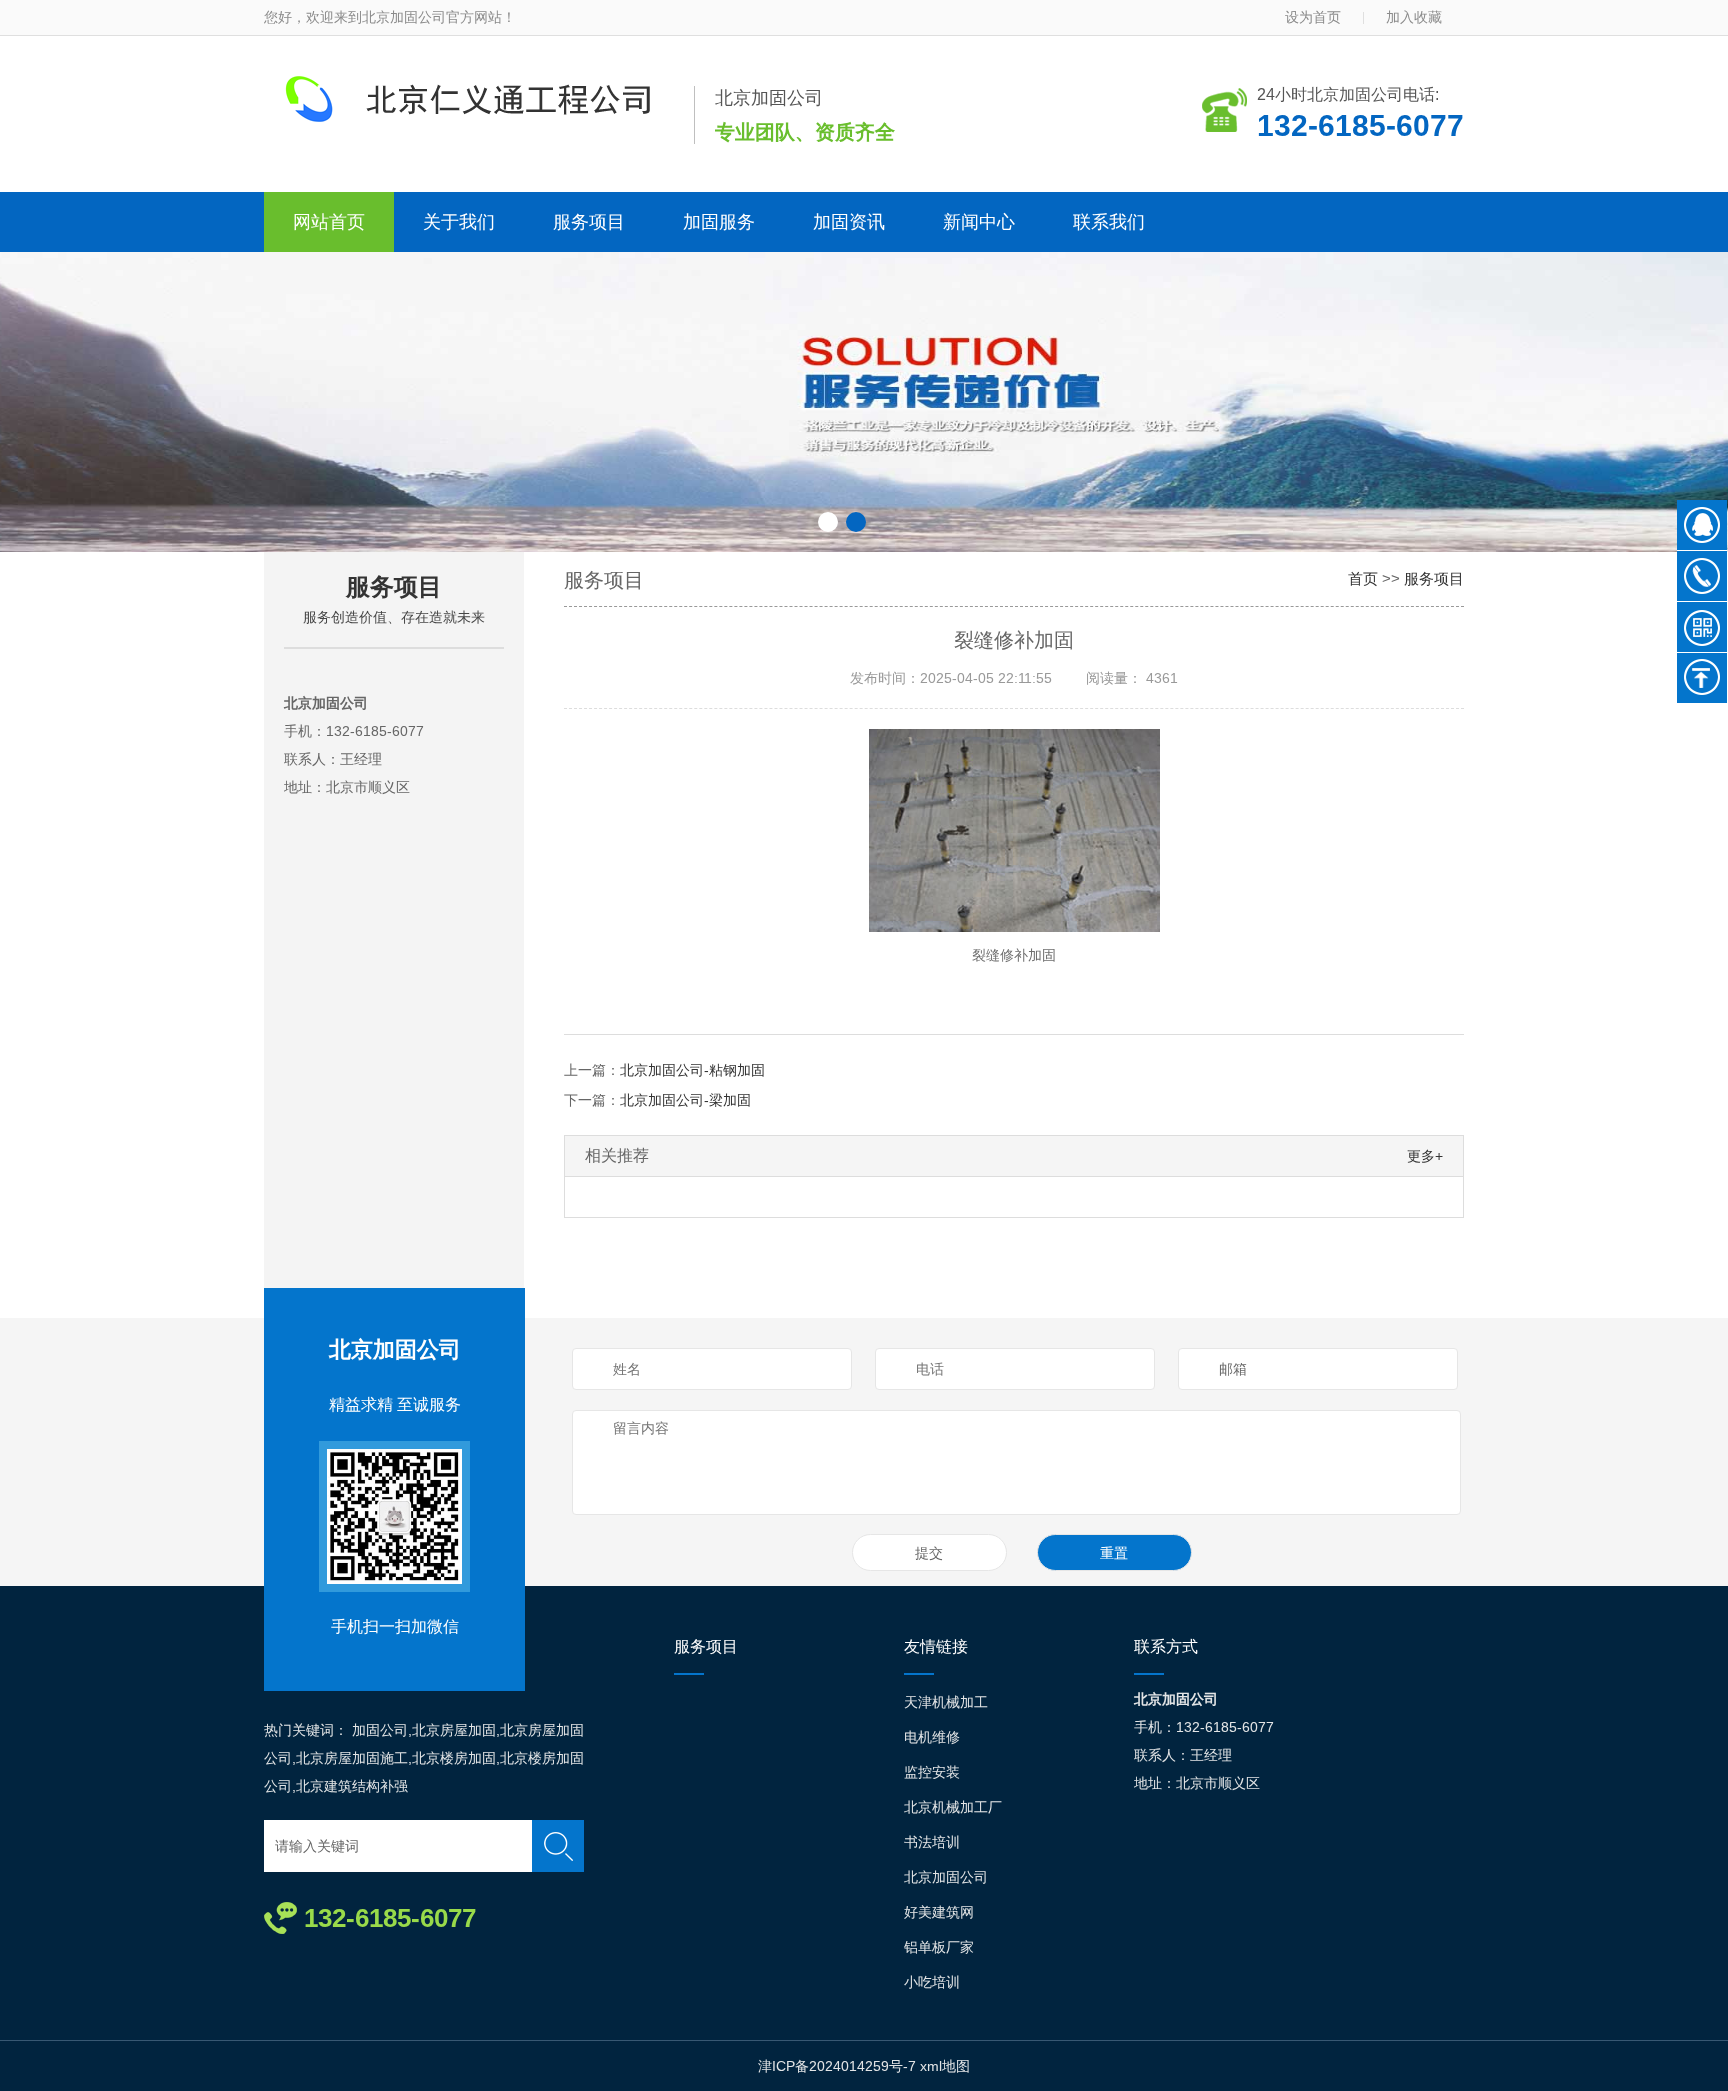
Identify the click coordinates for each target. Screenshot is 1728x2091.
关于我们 (459, 222)
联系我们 (1109, 222)
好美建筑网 (939, 1912)
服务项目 (589, 222)
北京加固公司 (395, 1349)
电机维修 (932, 1737)
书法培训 (932, 1842)
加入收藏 (1414, 17)
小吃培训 (932, 1982)
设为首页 (1313, 17)
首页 (1363, 578)
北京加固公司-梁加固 (685, 1100)
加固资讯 (849, 222)
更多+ (1425, 1156)
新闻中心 (979, 222)
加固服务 (719, 222)
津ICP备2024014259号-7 (837, 2066)
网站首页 (329, 222)
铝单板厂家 (939, 1947)
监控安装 (932, 1772)
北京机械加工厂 (953, 1807)
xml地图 (945, 2066)
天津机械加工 (946, 1702)
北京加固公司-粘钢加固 (692, 1070)
